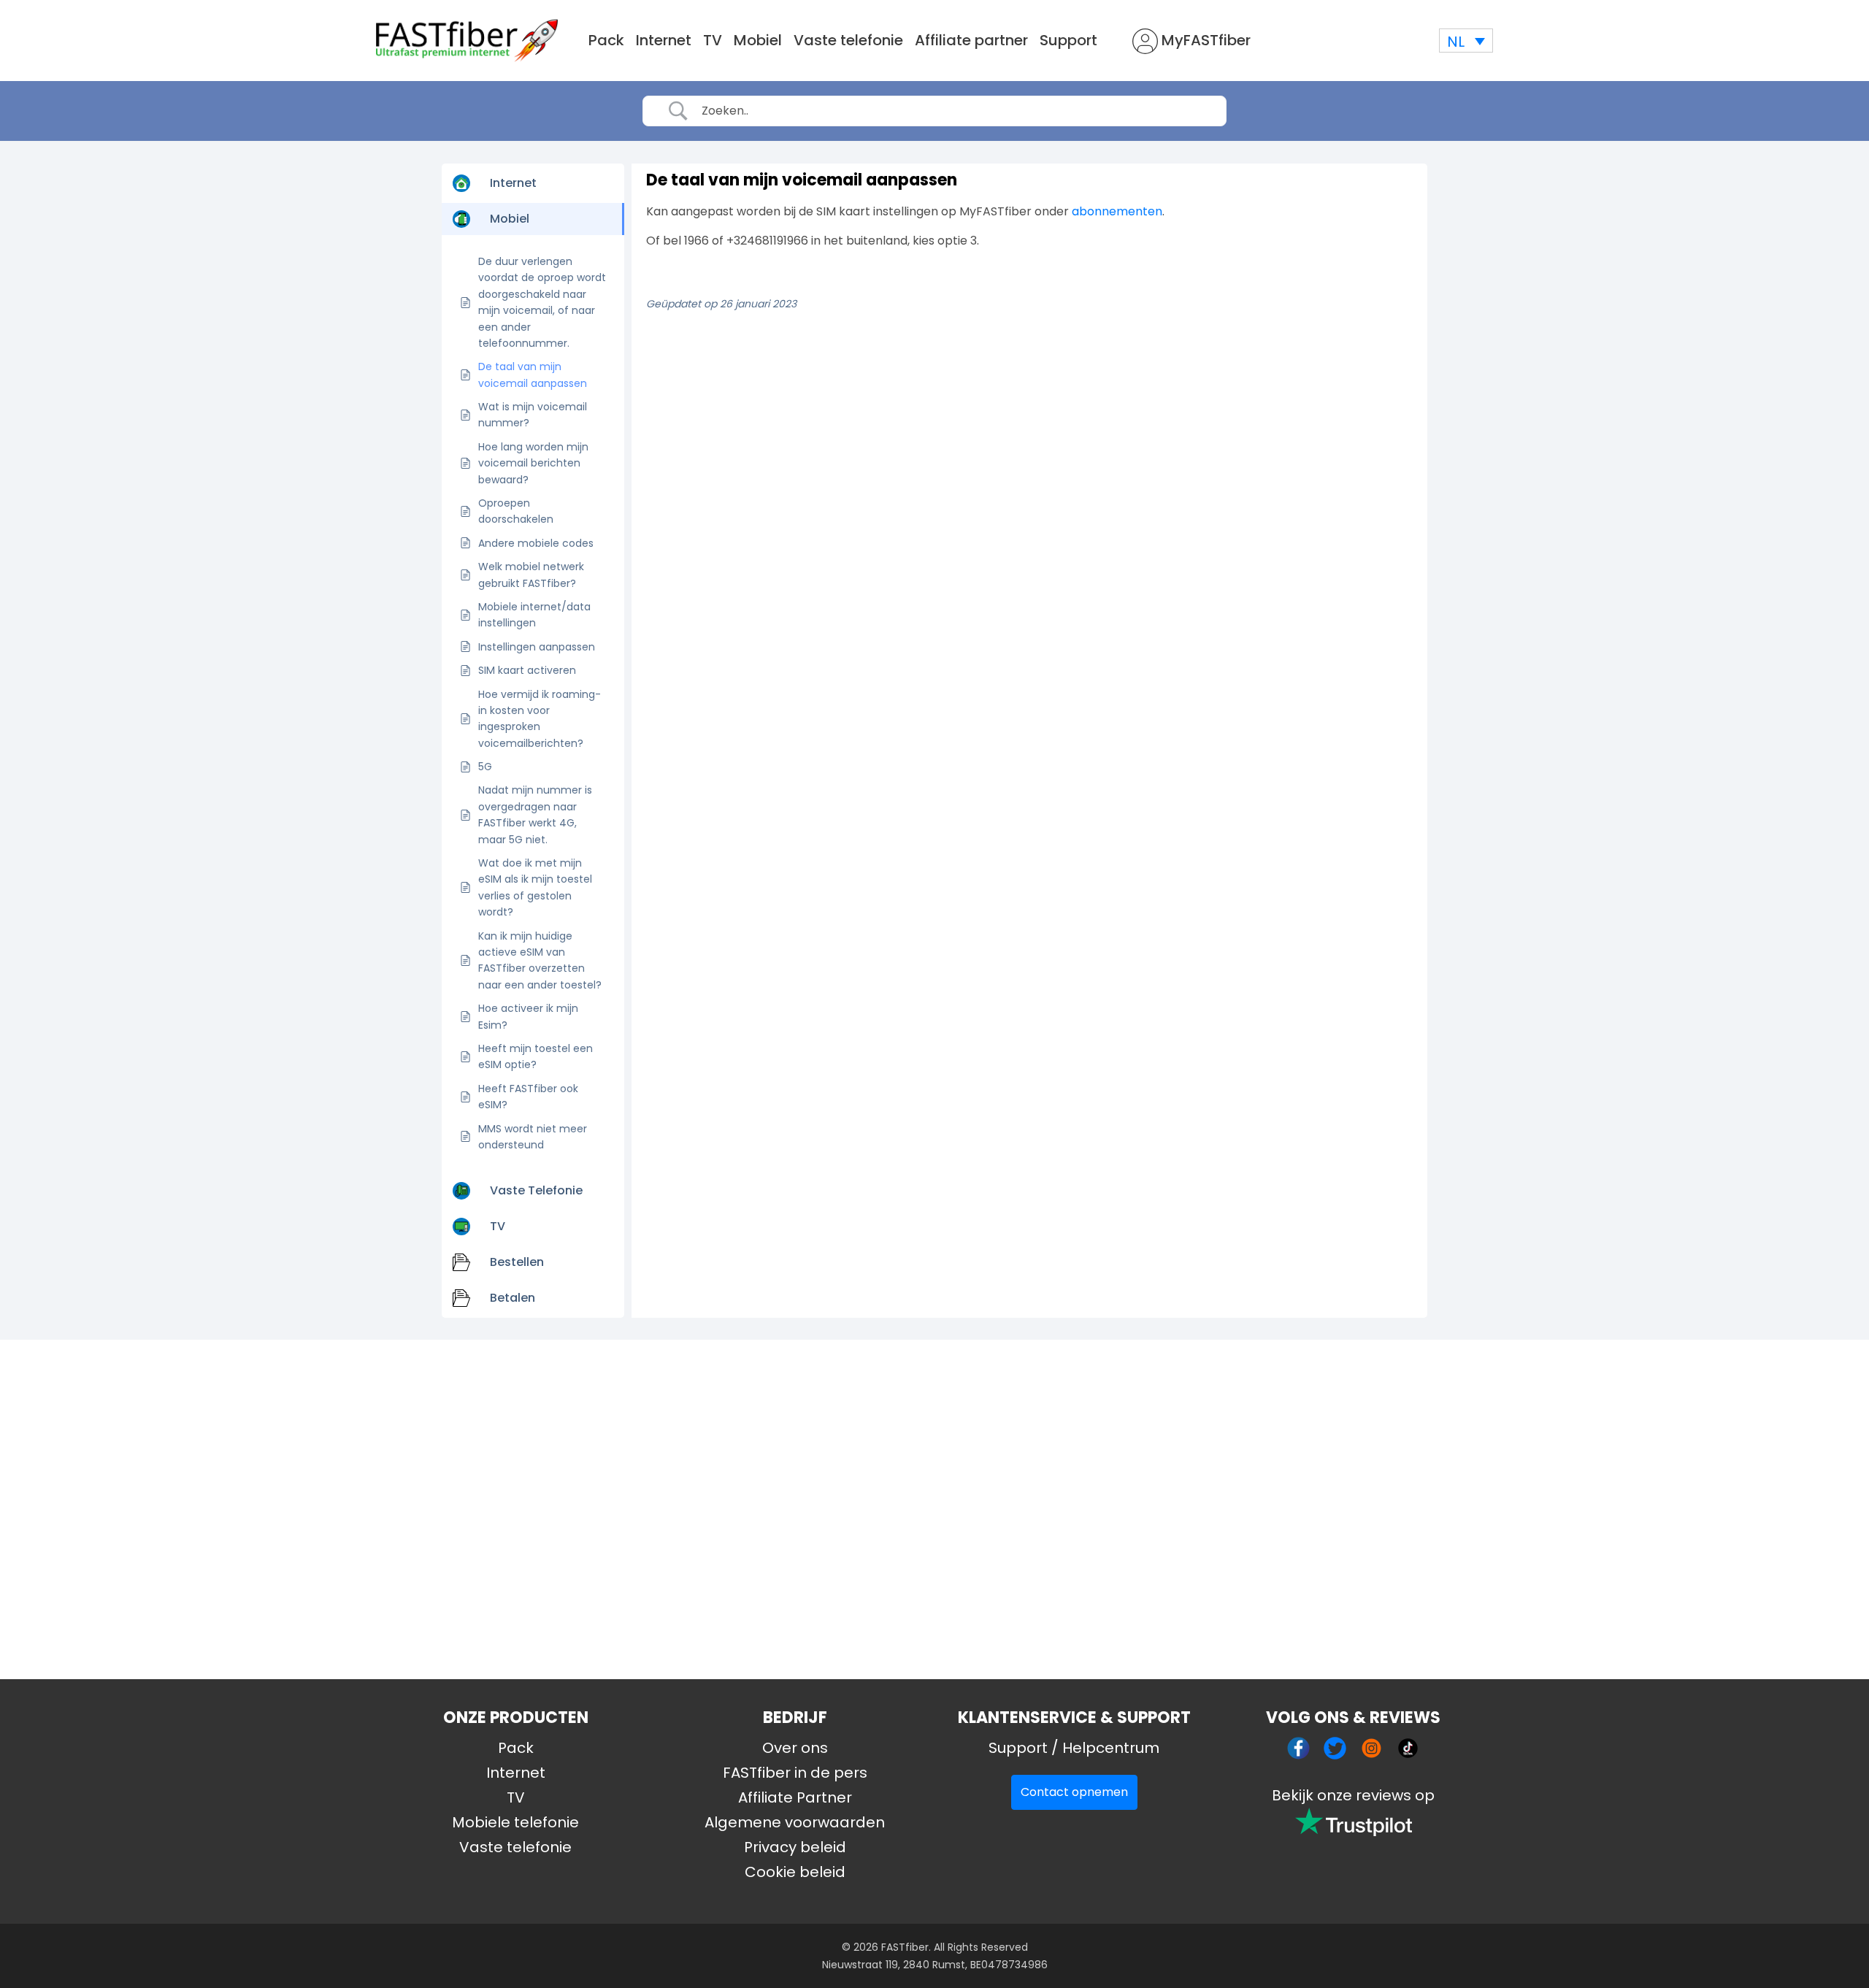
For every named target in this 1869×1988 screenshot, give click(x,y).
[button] (1466, 41)
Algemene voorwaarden (795, 1822)
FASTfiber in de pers (795, 1773)
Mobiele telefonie (515, 1822)
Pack (606, 40)
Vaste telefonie (848, 40)
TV (713, 40)
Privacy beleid (795, 1847)
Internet (664, 40)
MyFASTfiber (1204, 40)
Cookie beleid (795, 1872)
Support (1068, 40)
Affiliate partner (971, 40)
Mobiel (758, 40)
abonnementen (1117, 211)
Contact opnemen (1074, 1792)
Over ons (795, 1748)
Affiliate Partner (795, 1797)
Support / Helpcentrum (1074, 1748)
